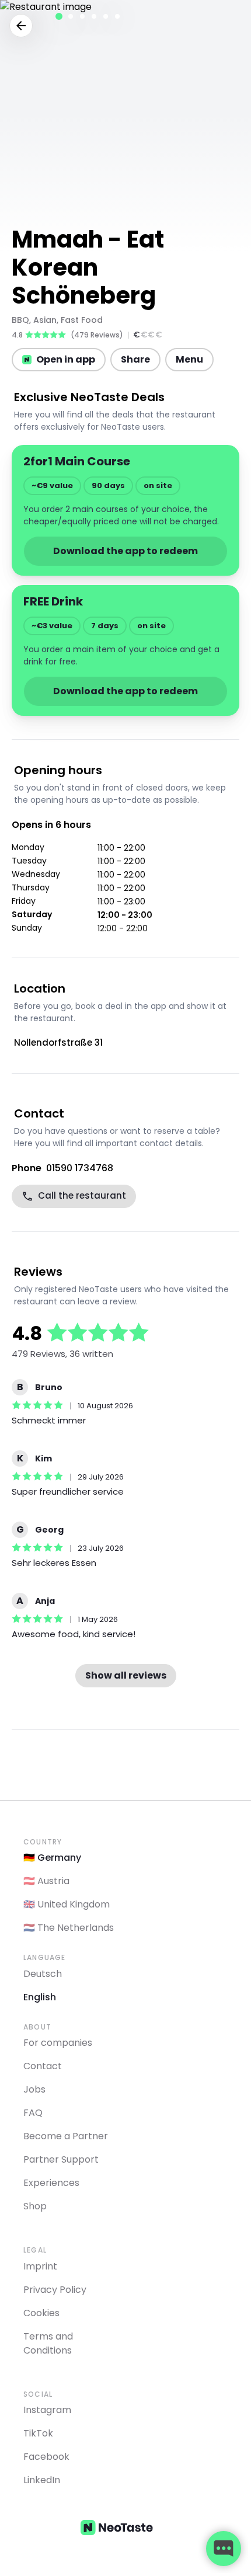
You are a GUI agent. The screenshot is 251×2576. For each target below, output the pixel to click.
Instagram (47, 2410)
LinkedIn (42, 2480)
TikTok (38, 2433)
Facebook (46, 2457)
